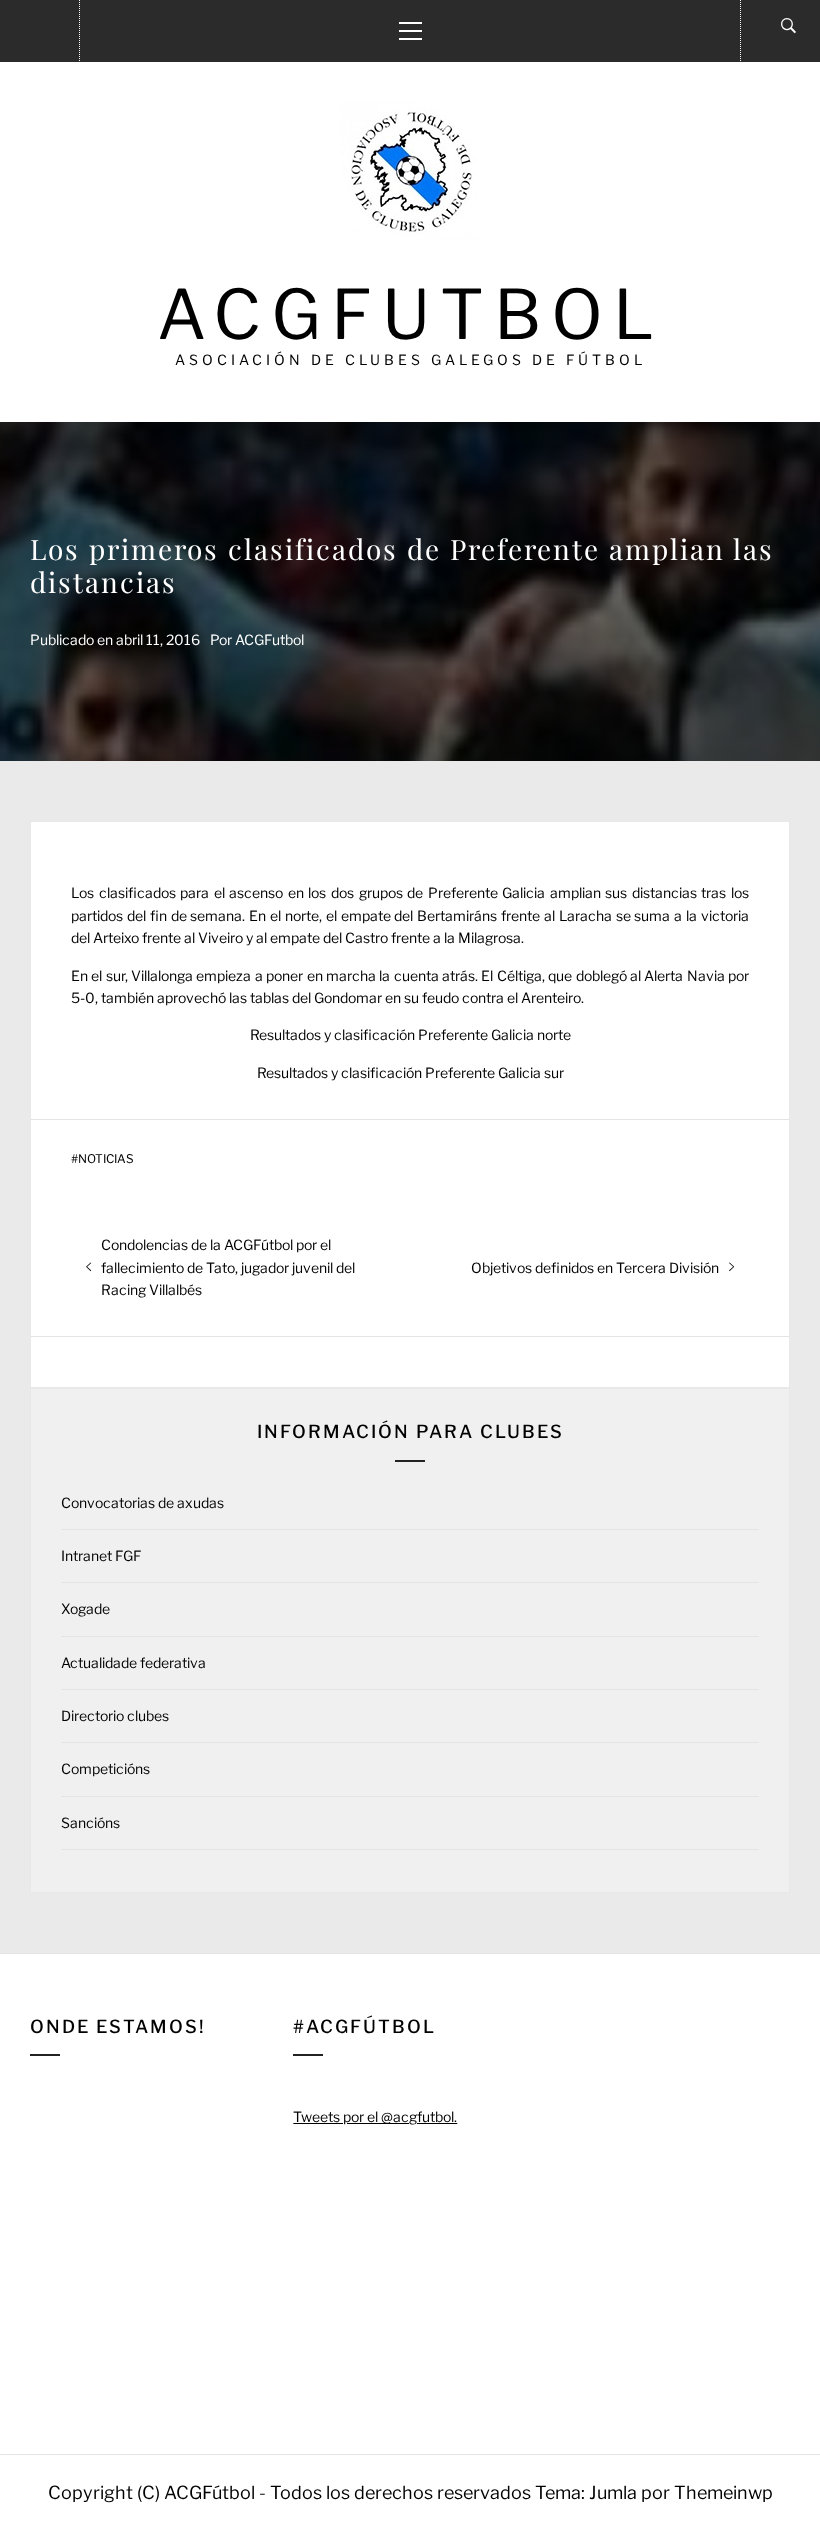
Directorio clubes (115, 1715)
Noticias (106, 1159)
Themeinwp (723, 2492)
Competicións (105, 1768)
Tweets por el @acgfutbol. (375, 2116)
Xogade (85, 1608)
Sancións (90, 1822)
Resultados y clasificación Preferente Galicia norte (410, 1034)
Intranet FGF (101, 1555)
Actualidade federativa (133, 1662)
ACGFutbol (410, 314)
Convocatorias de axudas (142, 1502)
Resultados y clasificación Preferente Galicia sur (410, 1072)
